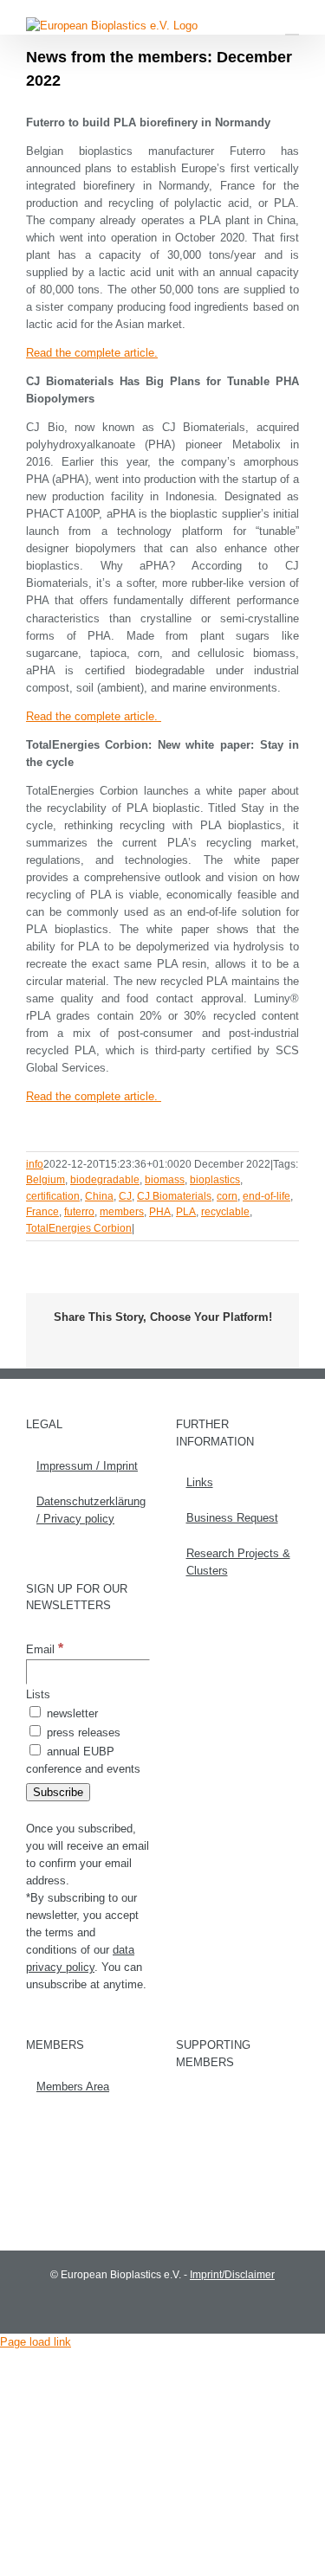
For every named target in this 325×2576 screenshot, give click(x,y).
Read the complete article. (92, 353)
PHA (160, 1212)
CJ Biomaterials (174, 1196)
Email (45, 1649)
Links (200, 1482)
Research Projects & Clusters (238, 1562)
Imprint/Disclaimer (232, 2275)
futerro (79, 1212)
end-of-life (266, 1196)
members (122, 1212)
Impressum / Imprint (87, 1466)
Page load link (36, 2342)
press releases (82, 1732)
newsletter (71, 1713)
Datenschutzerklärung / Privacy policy (89, 1510)
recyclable (225, 1212)
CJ (125, 1196)
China (99, 1196)
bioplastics (215, 1180)
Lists (38, 1694)
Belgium (45, 1180)
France (42, 1212)
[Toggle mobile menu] (292, 26)
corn (227, 1196)
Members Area (73, 2087)
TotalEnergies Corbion (79, 1228)
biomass (165, 1180)
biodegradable (105, 1180)
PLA (186, 1212)
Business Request (232, 1518)
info (35, 1164)
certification (53, 1196)
